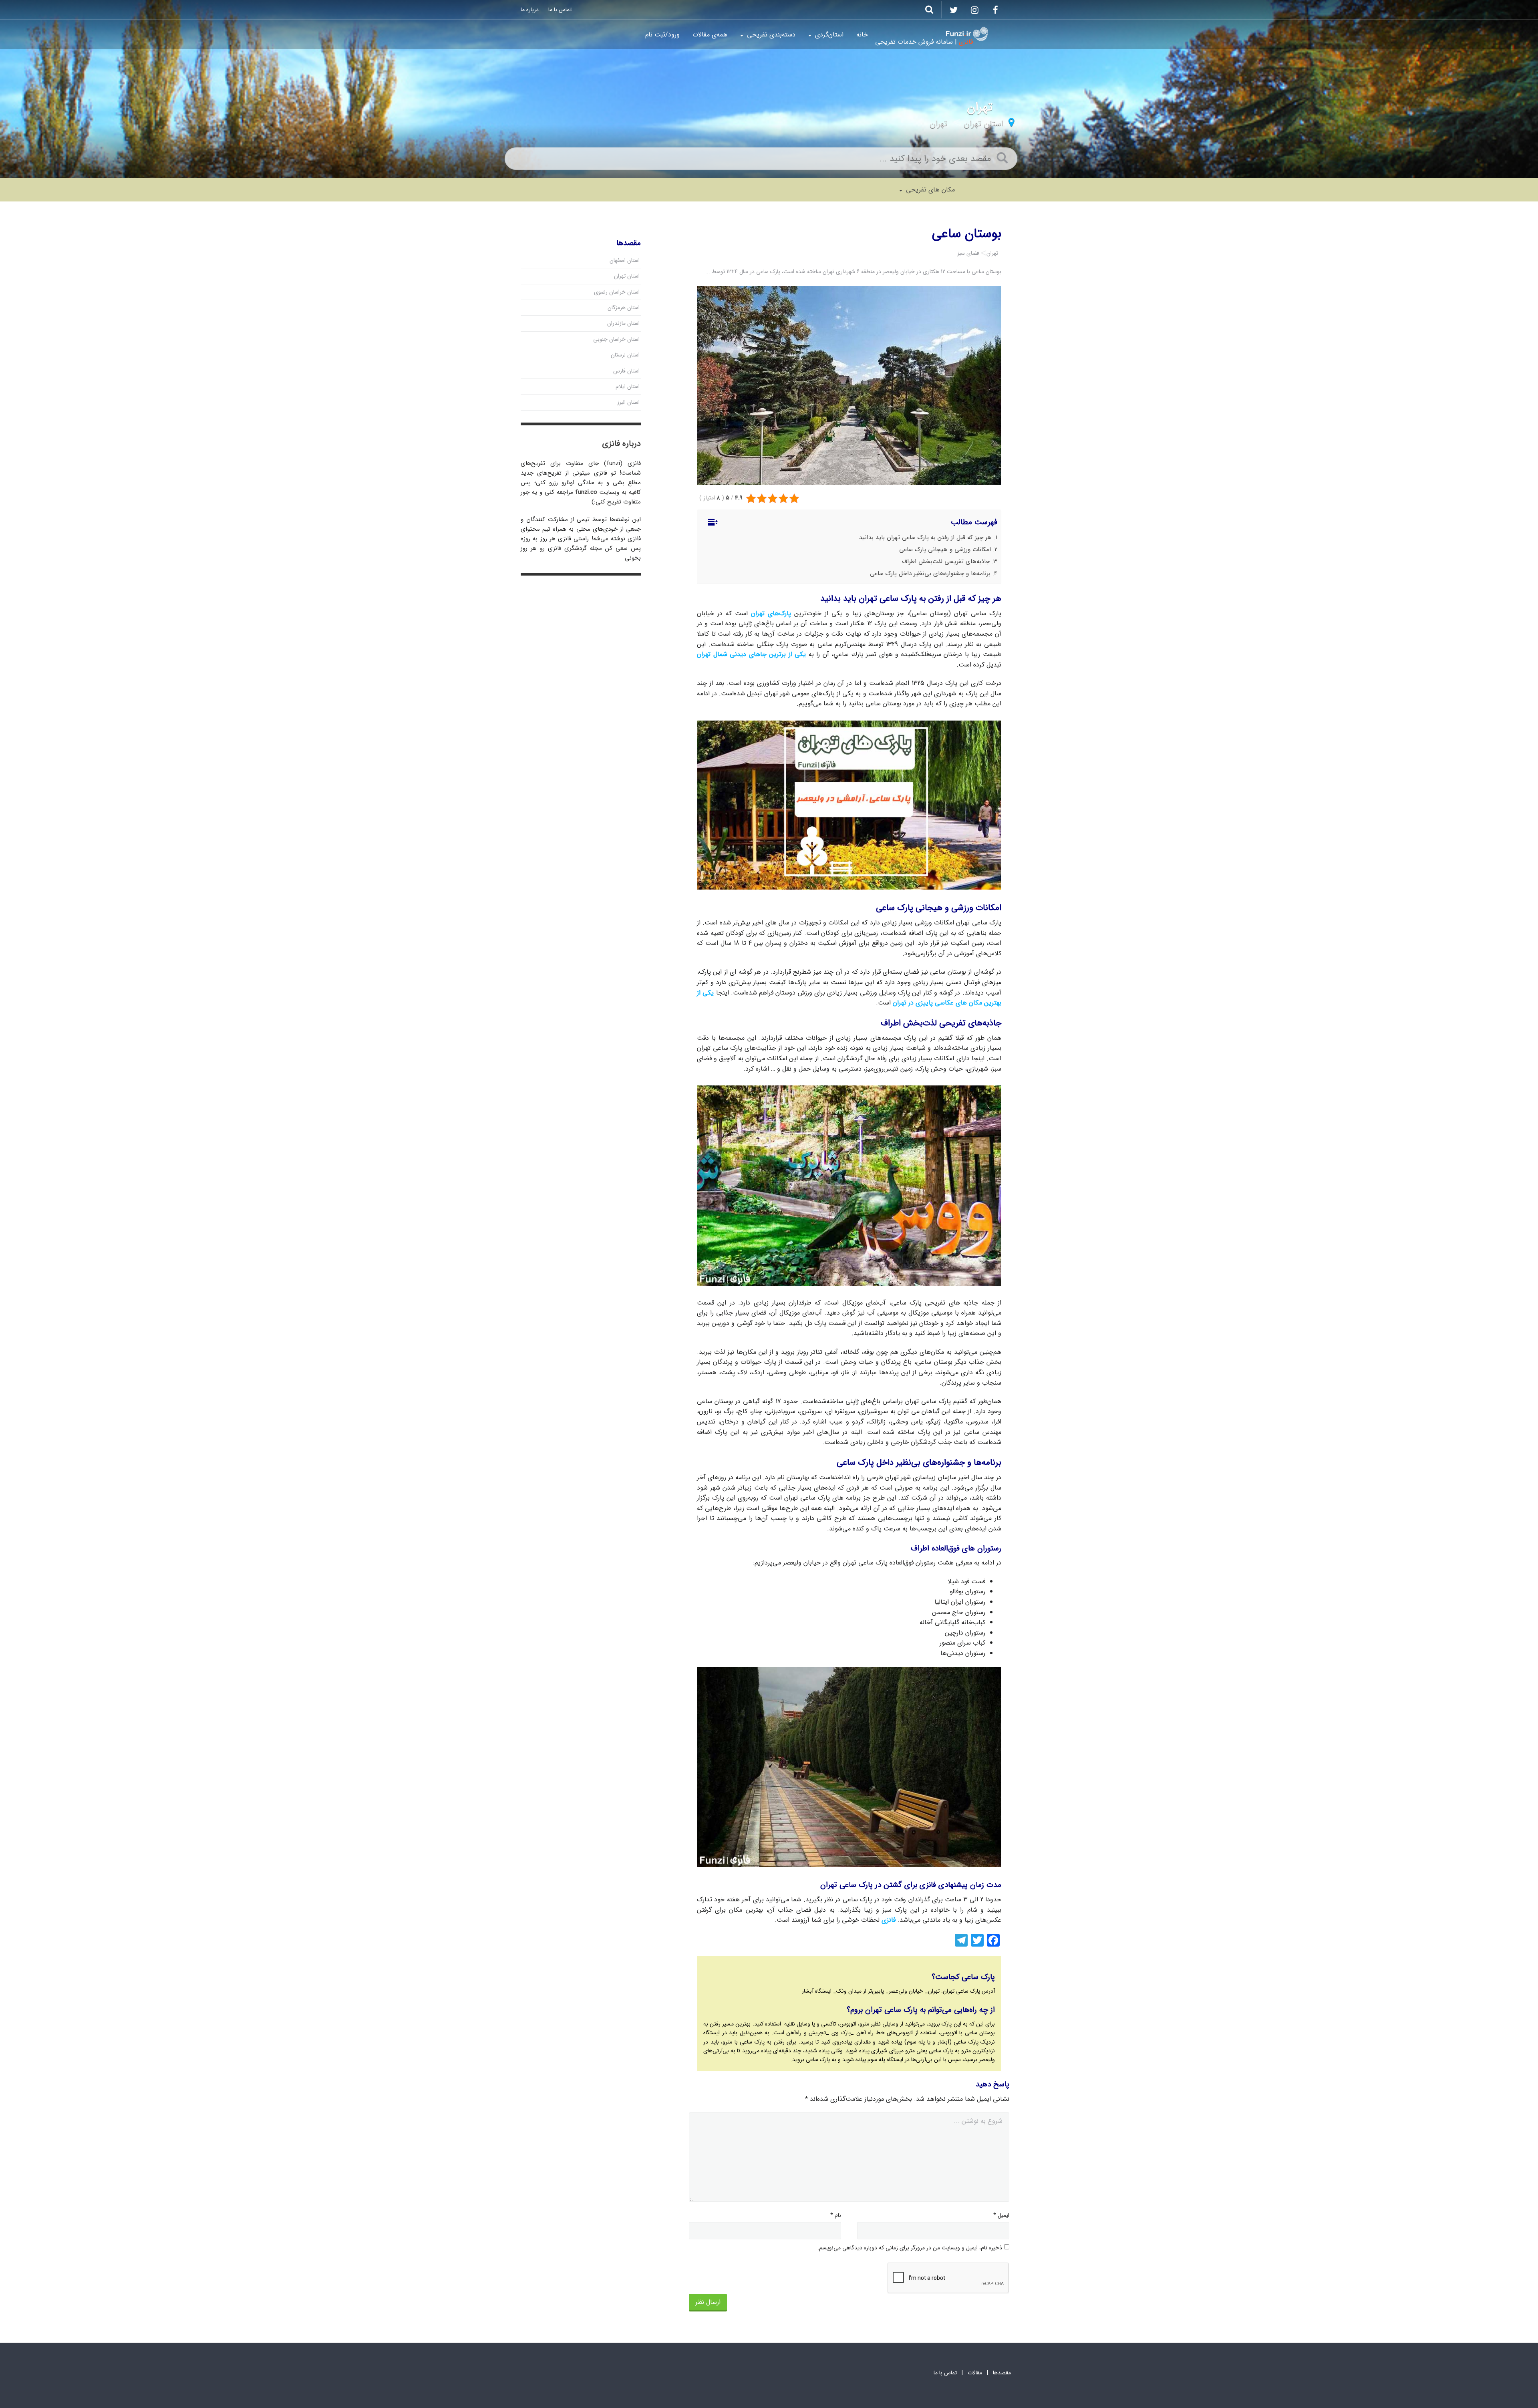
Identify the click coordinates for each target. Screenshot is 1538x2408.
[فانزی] (967, 34)
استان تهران (983, 124)
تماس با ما (560, 10)
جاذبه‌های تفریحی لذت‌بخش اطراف (946, 562)
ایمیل (1001, 2215)
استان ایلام (628, 387)
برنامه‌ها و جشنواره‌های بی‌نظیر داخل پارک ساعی (930, 574)
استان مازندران (623, 323)
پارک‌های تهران (771, 613)
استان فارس (626, 371)
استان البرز (628, 402)
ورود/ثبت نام (662, 35)
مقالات (975, 2373)
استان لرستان (625, 355)
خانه (862, 35)
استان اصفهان (625, 260)
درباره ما (530, 10)
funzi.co (586, 492)
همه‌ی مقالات (710, 35)
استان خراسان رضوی (617, 292)
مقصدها (1002, 2373)
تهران (938, 124)
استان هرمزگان (624, 308)
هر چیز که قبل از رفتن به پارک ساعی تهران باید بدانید (925, 538)
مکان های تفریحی (929, 190)
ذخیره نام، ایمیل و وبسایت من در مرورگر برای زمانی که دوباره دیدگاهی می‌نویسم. (910, 2248)
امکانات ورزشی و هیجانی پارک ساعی (945, 550)
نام (836, 2215)
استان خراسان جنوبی (616, 339)
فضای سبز (968, 253)
